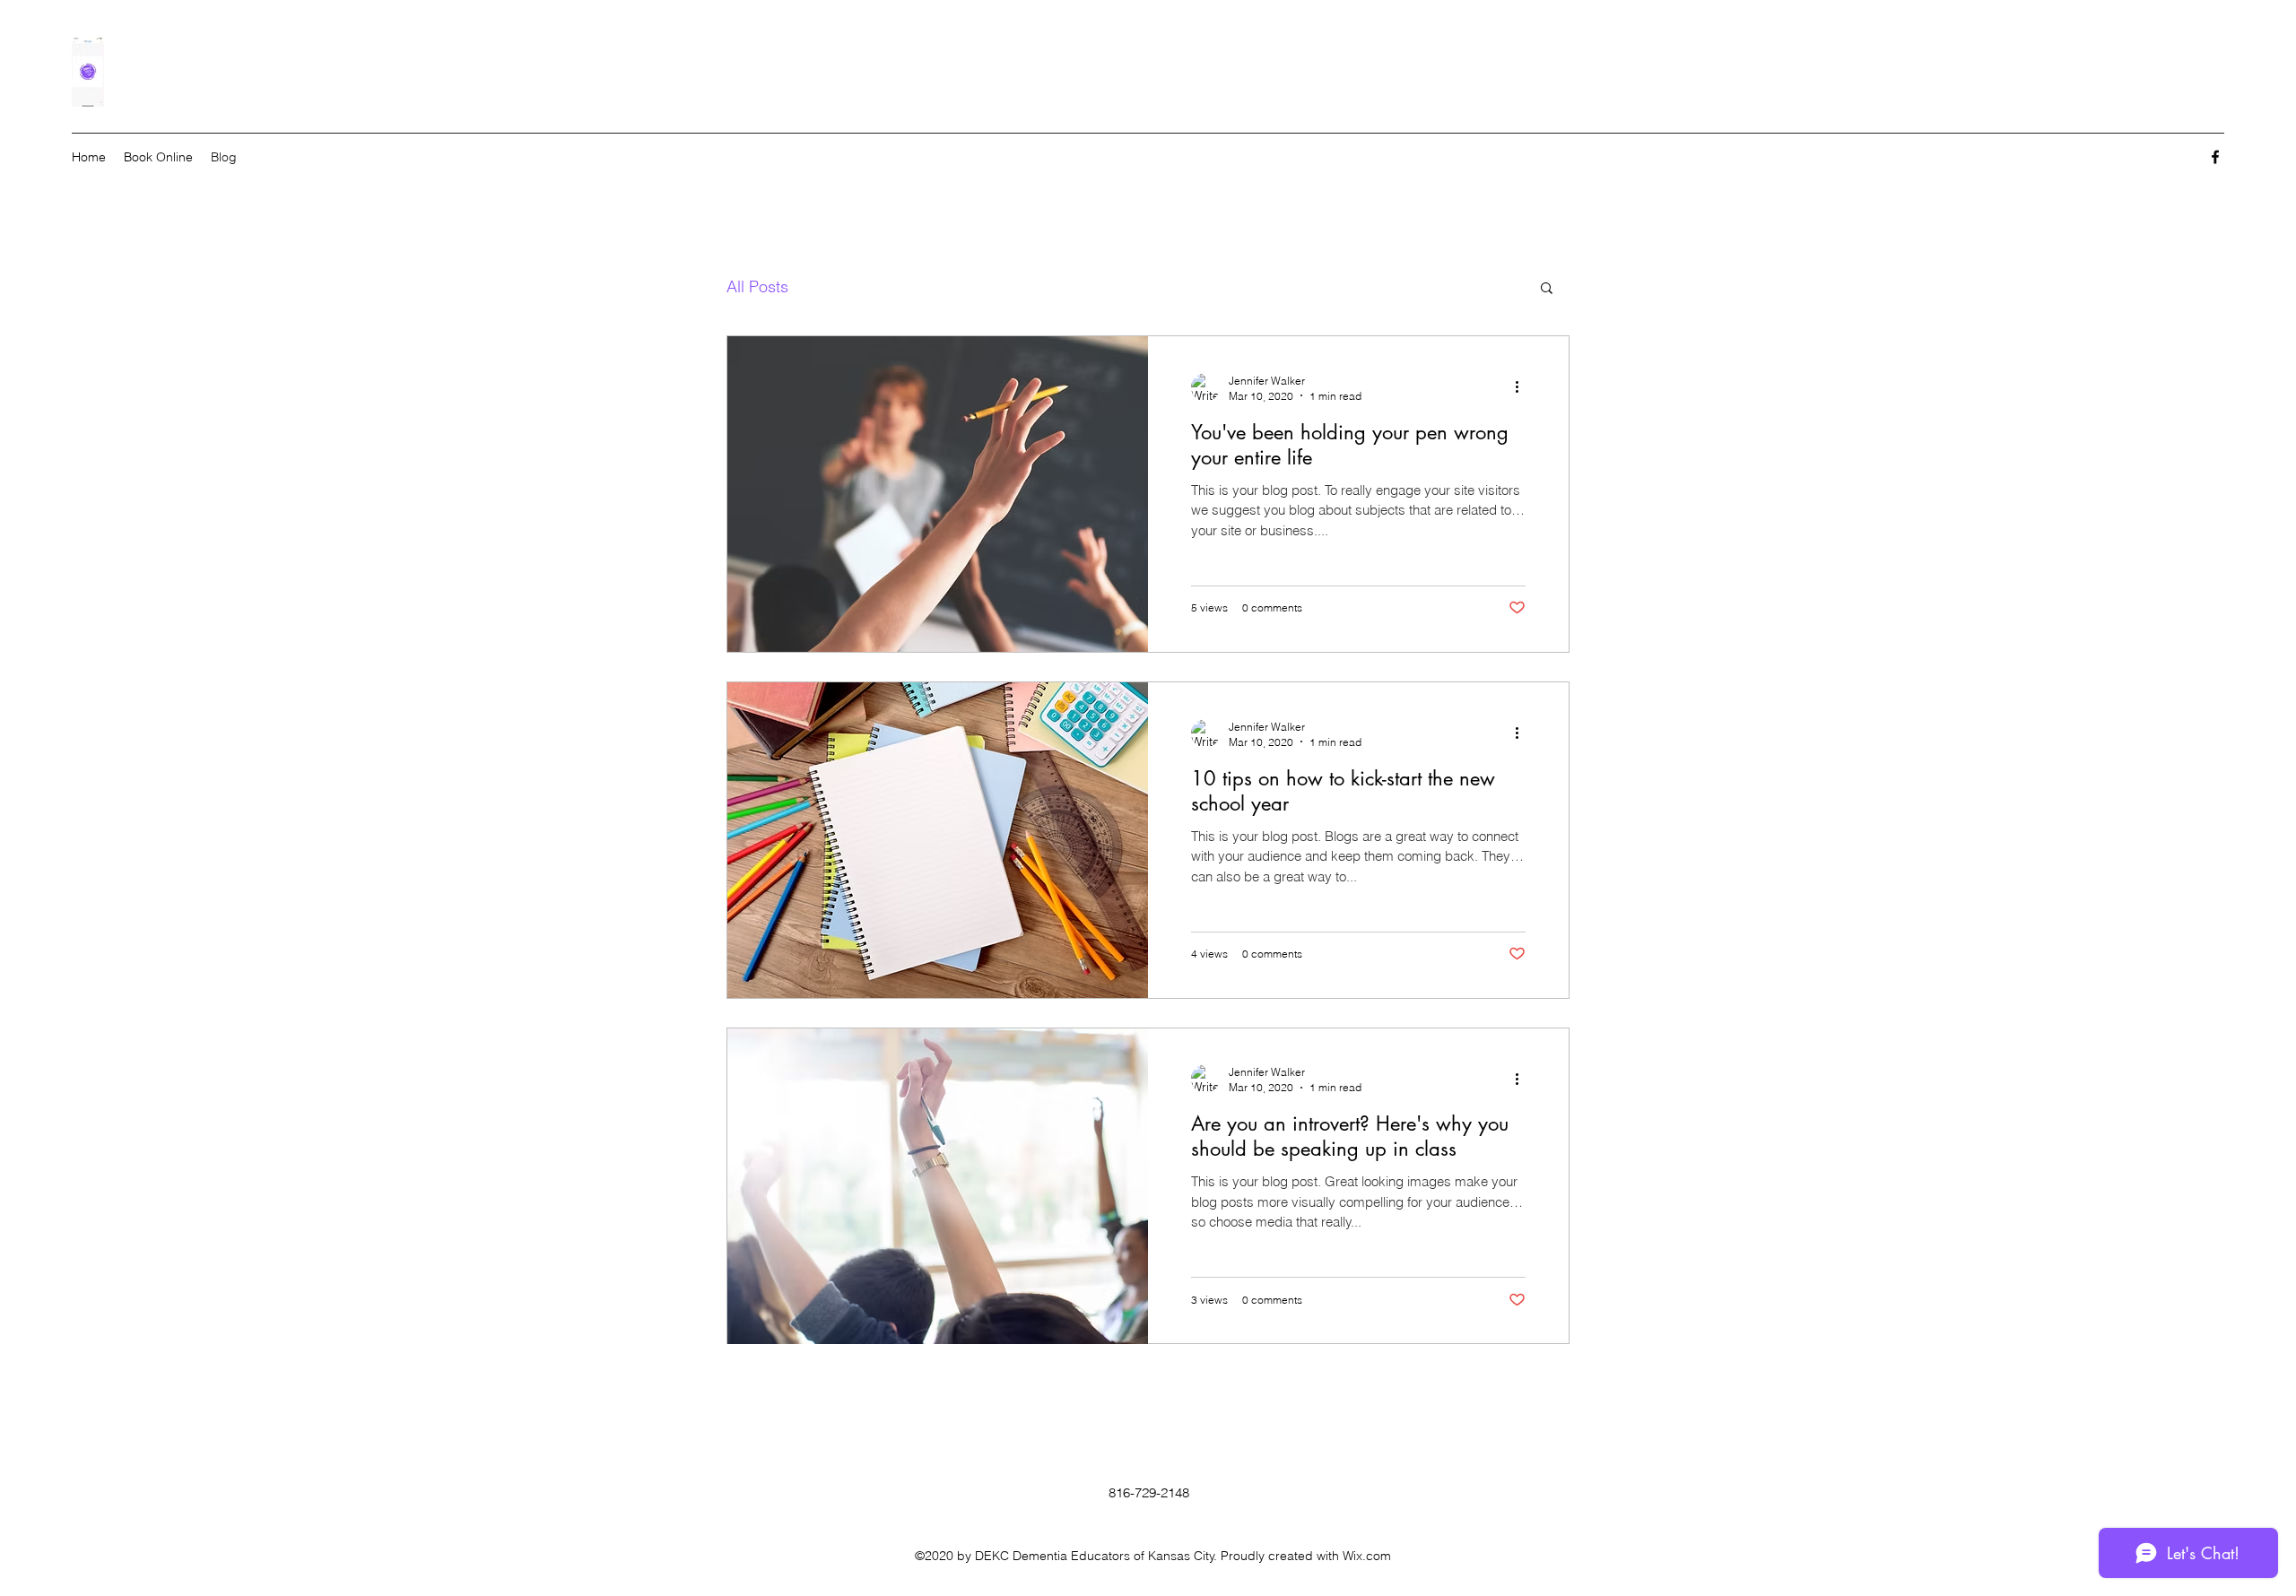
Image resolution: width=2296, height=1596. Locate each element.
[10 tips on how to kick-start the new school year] (938, 840)
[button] (1547, 289)
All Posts (757, 286)
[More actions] (1523, 387)
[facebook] (2215, 157)
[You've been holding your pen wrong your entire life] (938, 494)
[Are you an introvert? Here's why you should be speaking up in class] (938, 1186)
